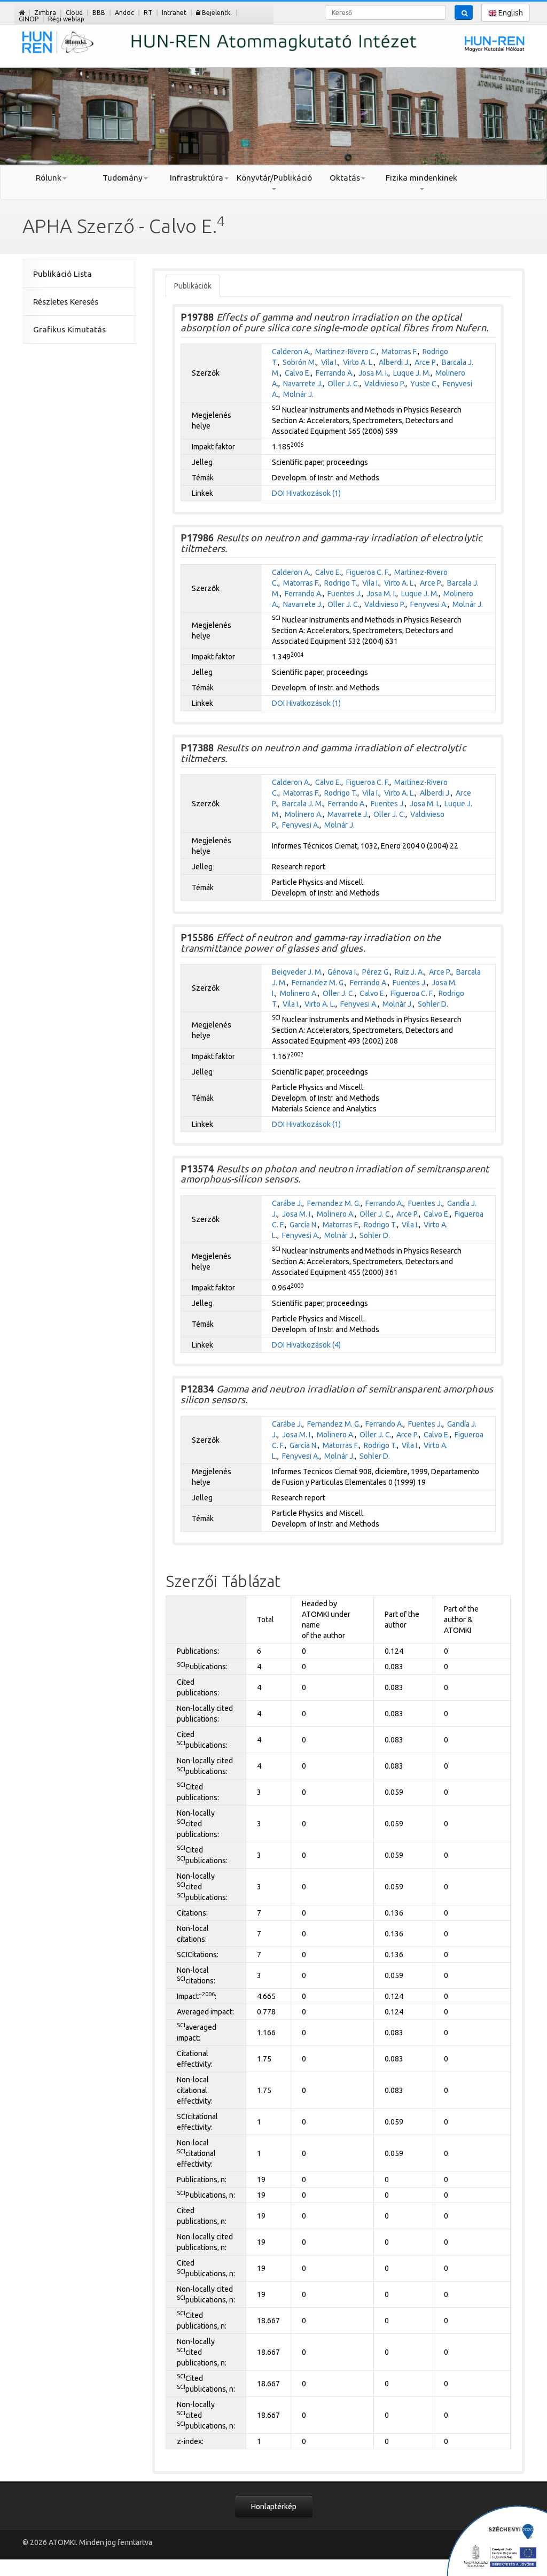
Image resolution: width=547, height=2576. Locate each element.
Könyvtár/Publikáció (274, 178)
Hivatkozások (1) (314, 493)
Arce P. (426, 362)
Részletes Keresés (66, 302)
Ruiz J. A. (409, 972)
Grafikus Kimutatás (69, 329)
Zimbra (45, 13)
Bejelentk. (216, 13)
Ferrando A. (335, 373)
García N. (304, 1225)
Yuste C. (424, 384)
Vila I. (330, 362)
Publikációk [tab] (193, 286)
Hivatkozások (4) (314, 1345)
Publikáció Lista (62, 274)
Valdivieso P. (385, 384)
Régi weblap (66, 19)
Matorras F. (400, 352)
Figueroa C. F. (368, 572)
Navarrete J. (303, 384)
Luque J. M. (412, 373)
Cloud (74, 13)
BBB (99, 13)
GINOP (29, 19)
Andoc (124, 13)
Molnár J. (298, 394)
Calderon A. (291, 352)
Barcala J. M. (303, 804)
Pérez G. (376, 972)
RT (148, 13)
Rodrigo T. (341, 583)
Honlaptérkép (274, 2507)
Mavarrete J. (348, 814)
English (510, 13)
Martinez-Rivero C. (346, 352)
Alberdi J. (394, 362)
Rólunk (49, 178)
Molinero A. (304, 814)
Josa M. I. (373, 373)
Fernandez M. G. (318, 983)
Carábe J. (287, 1203)
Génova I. (342, 972)
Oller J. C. (343, 384)
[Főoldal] (22, 13)
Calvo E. (298, 373)
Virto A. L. (358, 362)
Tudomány (123, 178)
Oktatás (345, 178)
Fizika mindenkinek (421, 178)
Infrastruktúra (197, 178)
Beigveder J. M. (297, 972)
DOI (278, 493)
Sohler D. (433, 1004)
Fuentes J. (345, 594)
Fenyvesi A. (429, 604)
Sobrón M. (299, 362)
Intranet (174, 13)
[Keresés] (464, 12)
